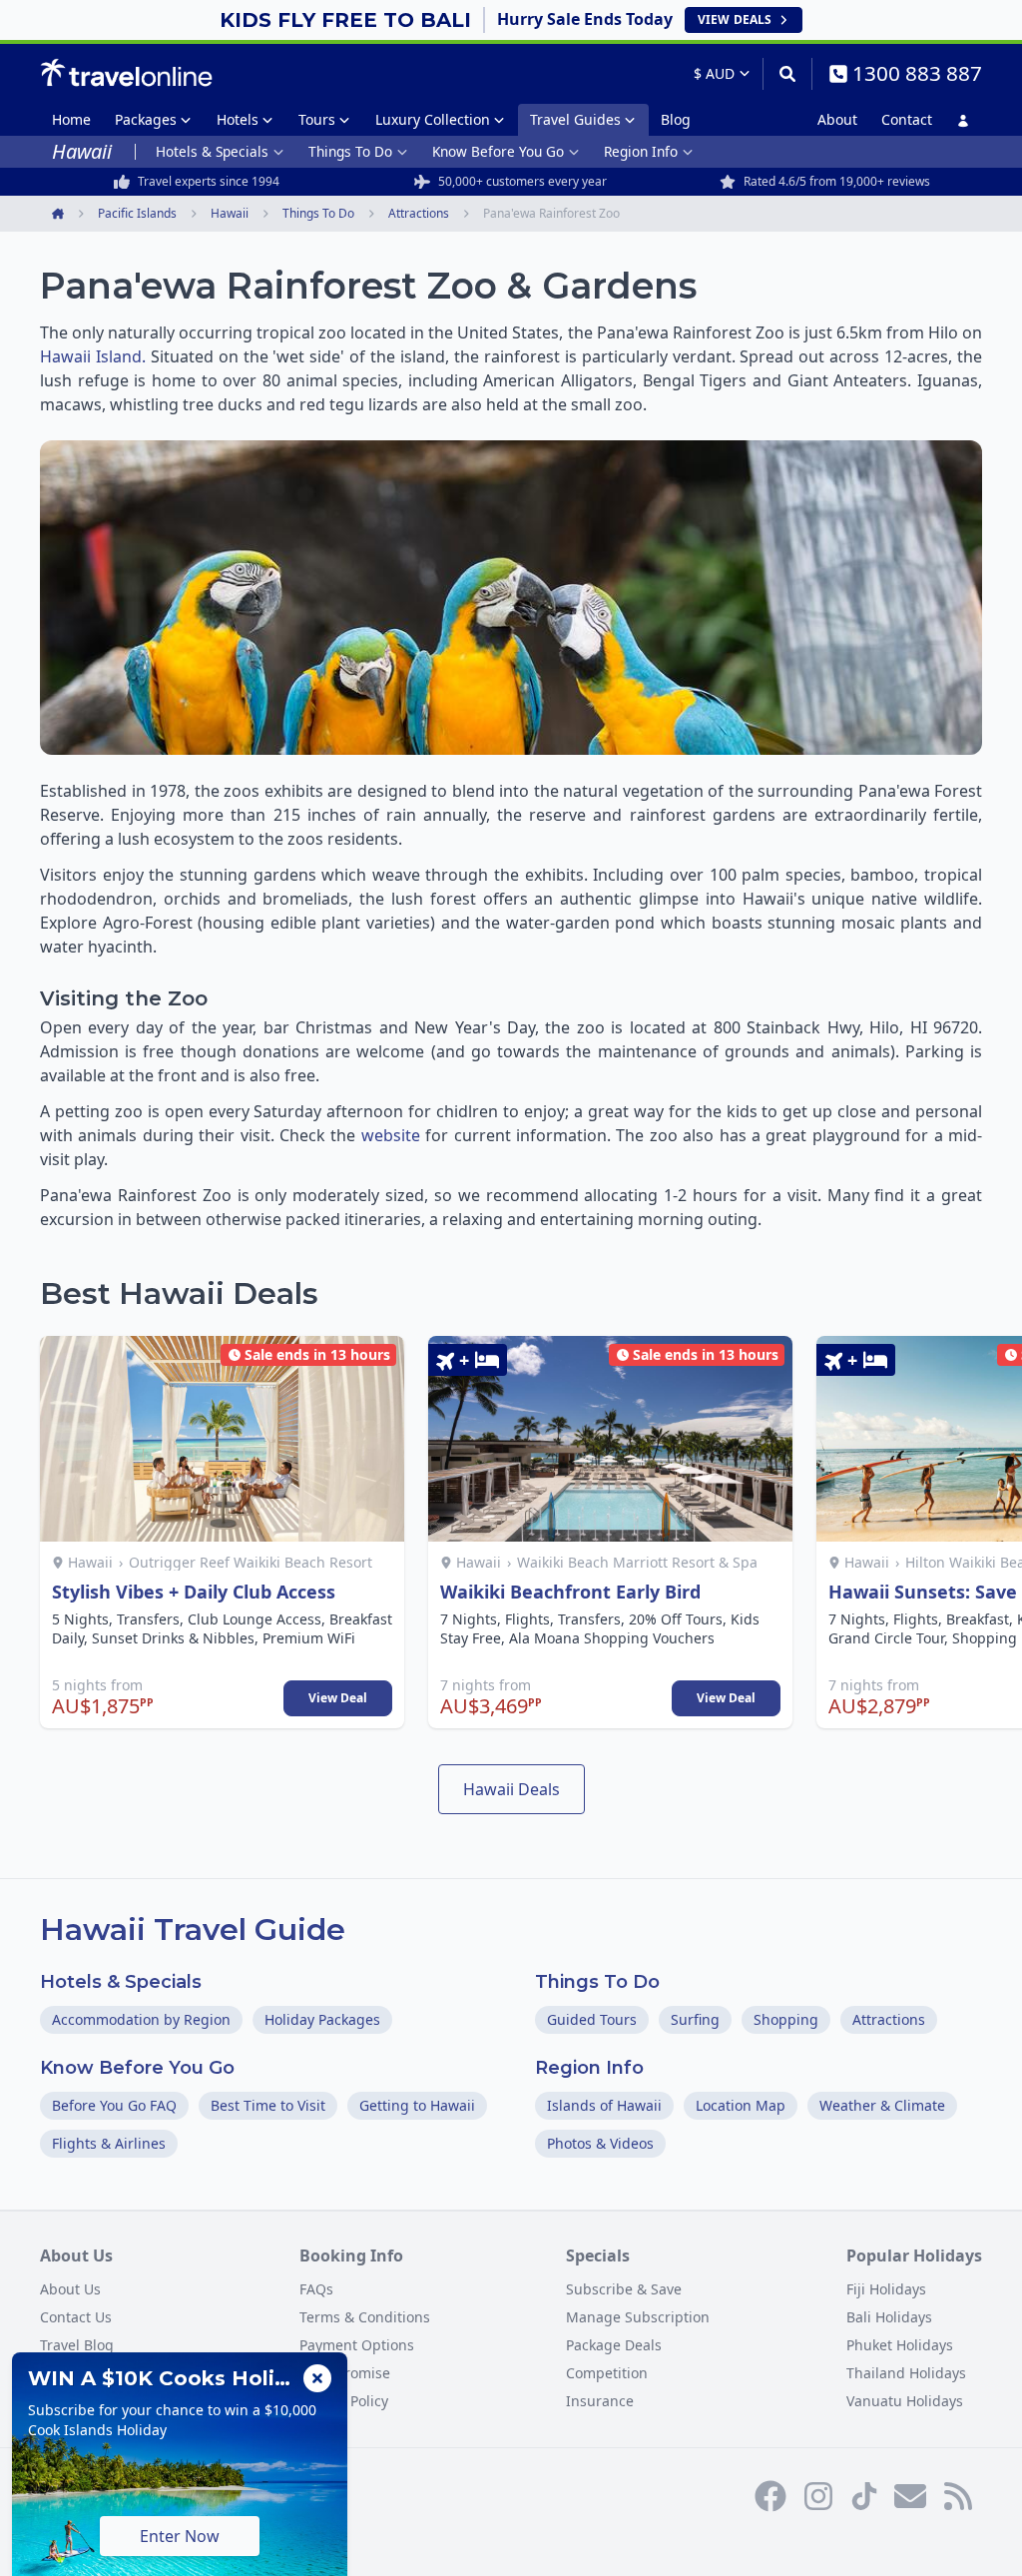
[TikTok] (864, 2496)
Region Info (641, 151)
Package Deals (614, 2345)
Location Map (741, 2105)
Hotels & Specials (212, 151)
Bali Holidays (889, 2317)
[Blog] (958, 2496)
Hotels (238, 119)
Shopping (786, 2019)
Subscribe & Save (624, 2289)
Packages (146, 119)
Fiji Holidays (886, 2289)
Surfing (695, 2019)
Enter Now (180, 2536)
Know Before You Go (498, 151)
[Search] (787, 74)
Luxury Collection (433, 119)
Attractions (889, 2019)
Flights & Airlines (109, 2143)
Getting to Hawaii (417, 2105)
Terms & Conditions (365, 2317)
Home (71, 119)
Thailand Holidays (906, 2373)
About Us (70, 2289)
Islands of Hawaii (604, 2105)
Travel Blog (77, 2345)
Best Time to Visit (268, 2105)
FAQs (316, 2289)
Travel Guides (575, 119)
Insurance (600, 2401)
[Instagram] (818, 2496)
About (837, 119)
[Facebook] (770, 2496)
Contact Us (76, 2317)
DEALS (735, 19)
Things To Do (350, 151)
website (391, 1135)
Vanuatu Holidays (905, 2401)
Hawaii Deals (511, 1789)
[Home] (126, 73)
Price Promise (345, 2373)
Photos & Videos (600, 2143)
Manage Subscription (638, 2317)
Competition (607, 2373)
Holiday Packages (322, 2019)
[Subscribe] (910, 2496)
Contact (907, 119)
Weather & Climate (882, 2105)
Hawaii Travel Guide (193, 1930)
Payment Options (357, 2345)
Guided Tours (592, 2019)
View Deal (338, 1698)
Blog (676, 119)
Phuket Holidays (900, 2345)
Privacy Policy (344, 2401)
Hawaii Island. (93, 356)
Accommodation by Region (141, 2019)
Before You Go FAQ (114, 2105)
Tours (317, 119)
